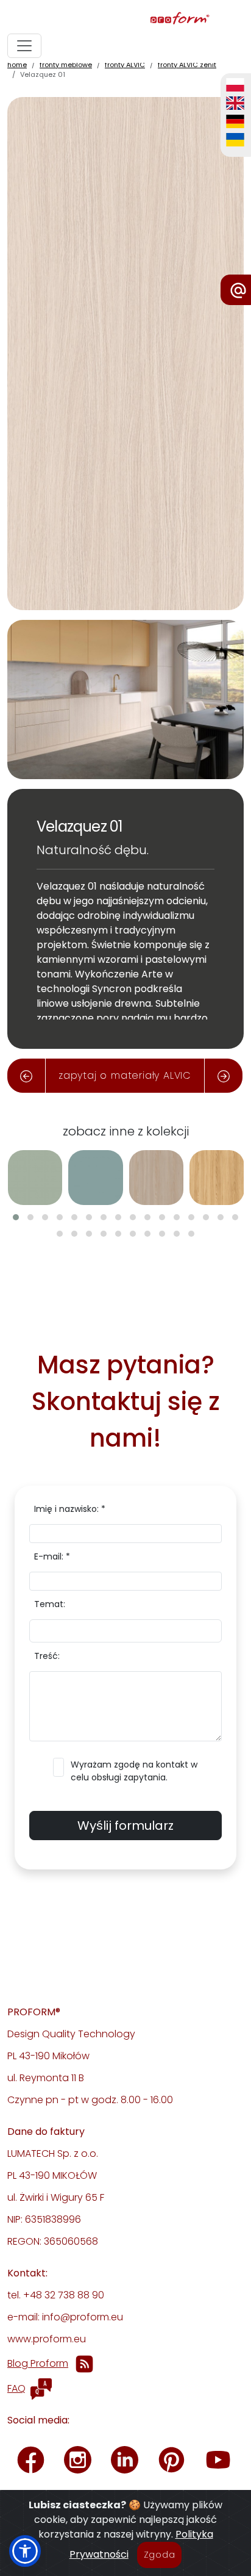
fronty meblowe (66, 65)
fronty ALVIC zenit (187, 65)
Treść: (47, 1656)
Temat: (50, 1604)
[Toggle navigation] (24, 46)
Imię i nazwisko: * (70, 1509)
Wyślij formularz (125, 1826)
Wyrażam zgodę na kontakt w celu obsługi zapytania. (134, 1771)
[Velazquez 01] (125, 352)
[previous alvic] (26, 1076)
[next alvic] (224, 1076)
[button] (16, 1217)
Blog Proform (38, 2363)
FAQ (16, 2388)
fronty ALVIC (125, 65)
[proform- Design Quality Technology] (123, 19)
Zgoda (160, 2555)
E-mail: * (52, 1556)
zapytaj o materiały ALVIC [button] (125, 1075)
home (17, 65)
